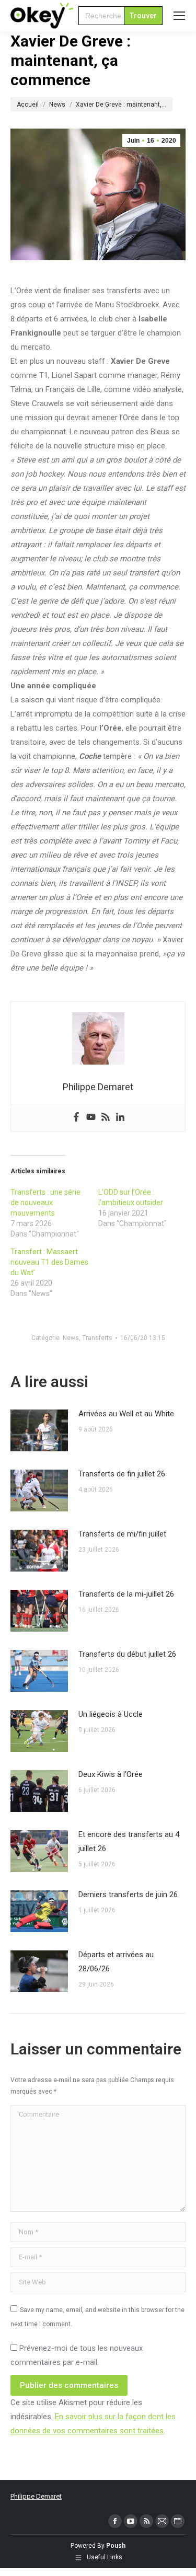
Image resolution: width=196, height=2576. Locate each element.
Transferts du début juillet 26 (127, 1654)
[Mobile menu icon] (179, 16)
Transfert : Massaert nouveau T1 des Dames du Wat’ (49, 1262)
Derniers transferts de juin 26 (128, 1895)
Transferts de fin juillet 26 (122, 1474)
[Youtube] (91, 1118)
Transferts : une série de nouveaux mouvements (45, 1203)
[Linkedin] (120, 1118)
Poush (116, 2546)
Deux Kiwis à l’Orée (111, 1774)
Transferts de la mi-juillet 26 (126, 1594)
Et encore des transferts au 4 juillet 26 (129, 1841)
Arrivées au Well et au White (126, 1414)
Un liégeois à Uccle (111, 1714)
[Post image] (39, 1430)
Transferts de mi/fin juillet (122, 1534)
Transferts (97, 1338)
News (71, 1338)
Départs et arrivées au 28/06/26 (116, 1962)
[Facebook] (76, 1118)
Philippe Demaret (36, 2496)
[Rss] (106, 1118)
